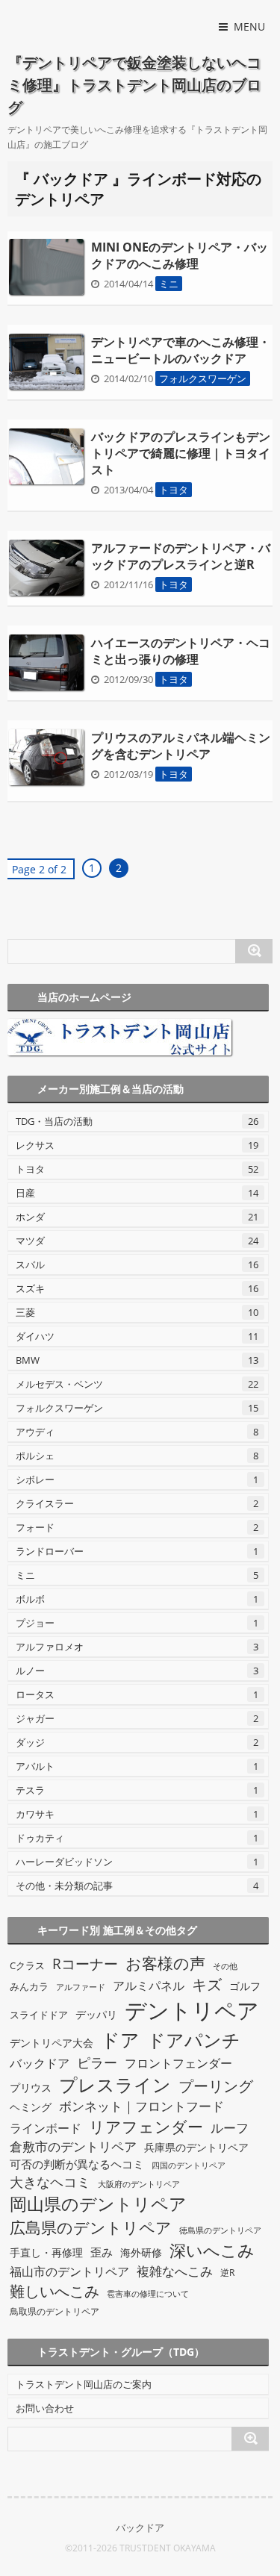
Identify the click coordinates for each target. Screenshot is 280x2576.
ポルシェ (137, 1456)
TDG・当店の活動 (137, 1121)
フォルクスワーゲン (203, 378)
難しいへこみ (55, 2291)
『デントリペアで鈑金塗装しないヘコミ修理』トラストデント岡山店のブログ (134, 85)
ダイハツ (137, 1336)
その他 (225, 1966)
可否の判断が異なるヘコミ (77, 2164)
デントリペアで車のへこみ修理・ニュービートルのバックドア (181, 350)
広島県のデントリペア (91, 2227)
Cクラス (27, 1965)
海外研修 (141, 2252)
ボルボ (137, 1599)
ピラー (97, 2062)
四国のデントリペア (189, 2165)
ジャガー (137, 1718)
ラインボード (46, 2128)
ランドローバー (137, 1551)
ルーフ (230, 2128)
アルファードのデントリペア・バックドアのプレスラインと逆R (181, 556)
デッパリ (96, 2014)
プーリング (216, 2086)
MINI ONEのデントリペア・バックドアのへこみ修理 (180, 255)
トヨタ (174, 490)
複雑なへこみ (175, 2271)
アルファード (81, 1987)
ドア (120, 2039)
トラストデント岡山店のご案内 (84, 2384)
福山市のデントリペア (69, 2271)
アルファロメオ (137, 1647)
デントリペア (192, 2010)
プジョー (137, 1623)
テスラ (137, 1790)
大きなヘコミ (50, 2182)
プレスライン (115, 2084)
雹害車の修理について (148, 2294)
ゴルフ (245, 1986)
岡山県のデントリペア (98, 2204)
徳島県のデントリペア (220, 2230)
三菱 (137, 1312)
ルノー (137, 1671)
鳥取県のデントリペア (55, 2311)
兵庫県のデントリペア (196, 2147)
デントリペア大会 (52, 2043)
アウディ (137, 1432)
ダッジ (137, 1742)
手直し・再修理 (46, 2252)
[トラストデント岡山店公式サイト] (138, 1037)
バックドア (40, 2063)
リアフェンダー (146, 2126)
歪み (102, 2252)
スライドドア (39, 2015)
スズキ (137, 1288)
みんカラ (29, 1987)
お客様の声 (165, 1963)
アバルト (137, 1766)
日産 (137, 1193)
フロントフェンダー (178, 2063)
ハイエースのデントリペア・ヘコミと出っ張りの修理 (181, 651)
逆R (227, 2273)
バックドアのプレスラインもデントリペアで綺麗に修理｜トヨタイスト (181, 453)
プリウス (31, 2087)
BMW (137, 1360)
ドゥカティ (137, 1838)
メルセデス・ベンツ (137, 1384)
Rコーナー (85, 1964)
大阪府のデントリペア (139, 2184)
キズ (207, 1984)
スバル (137, 1264)
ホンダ (137, 1217)
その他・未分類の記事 (137, 1886)
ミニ (169, 284)
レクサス (137, 1145)
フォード (137, 1527)
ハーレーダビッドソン (137, 1862)
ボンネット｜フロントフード (141, 2106)
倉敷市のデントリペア (73, 2146)
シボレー (137, 1479)
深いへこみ (212, 2250)
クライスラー (137, 1503)
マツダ (137, 1241)
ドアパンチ (194, 2040)
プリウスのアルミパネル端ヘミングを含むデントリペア (181, 746)
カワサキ (137, 1814)
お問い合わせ (45, 2408)
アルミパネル (149, 1986)
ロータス (137, 1694)
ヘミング (31, 2107)
